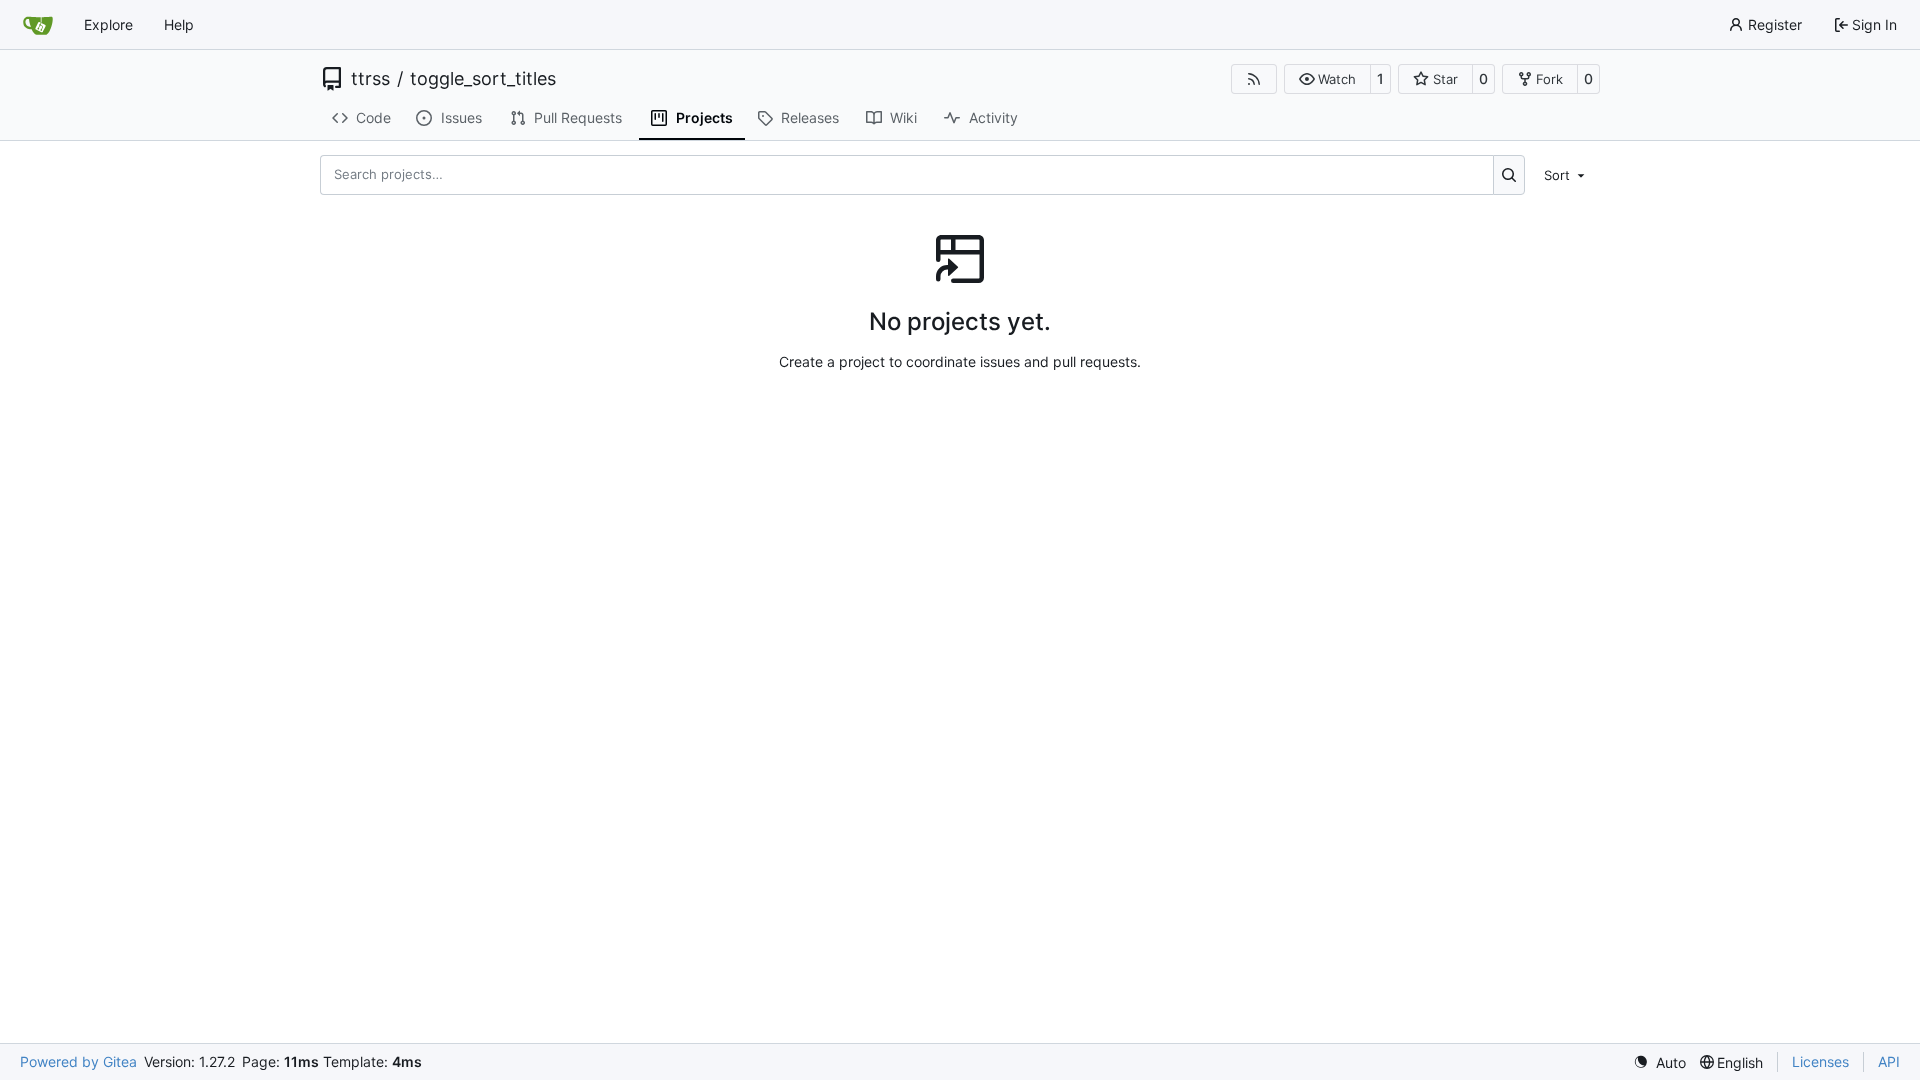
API (1889, 1061)
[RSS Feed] (1254, 79)
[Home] (38, 25)
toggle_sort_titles (483, 79)
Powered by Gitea (78, 1061)
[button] (1327, 79)
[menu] (1566, 174)
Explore (108, 24)
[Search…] (1509, 175)
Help (179, 24)
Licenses (1820, 1061)
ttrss (370, 79)
